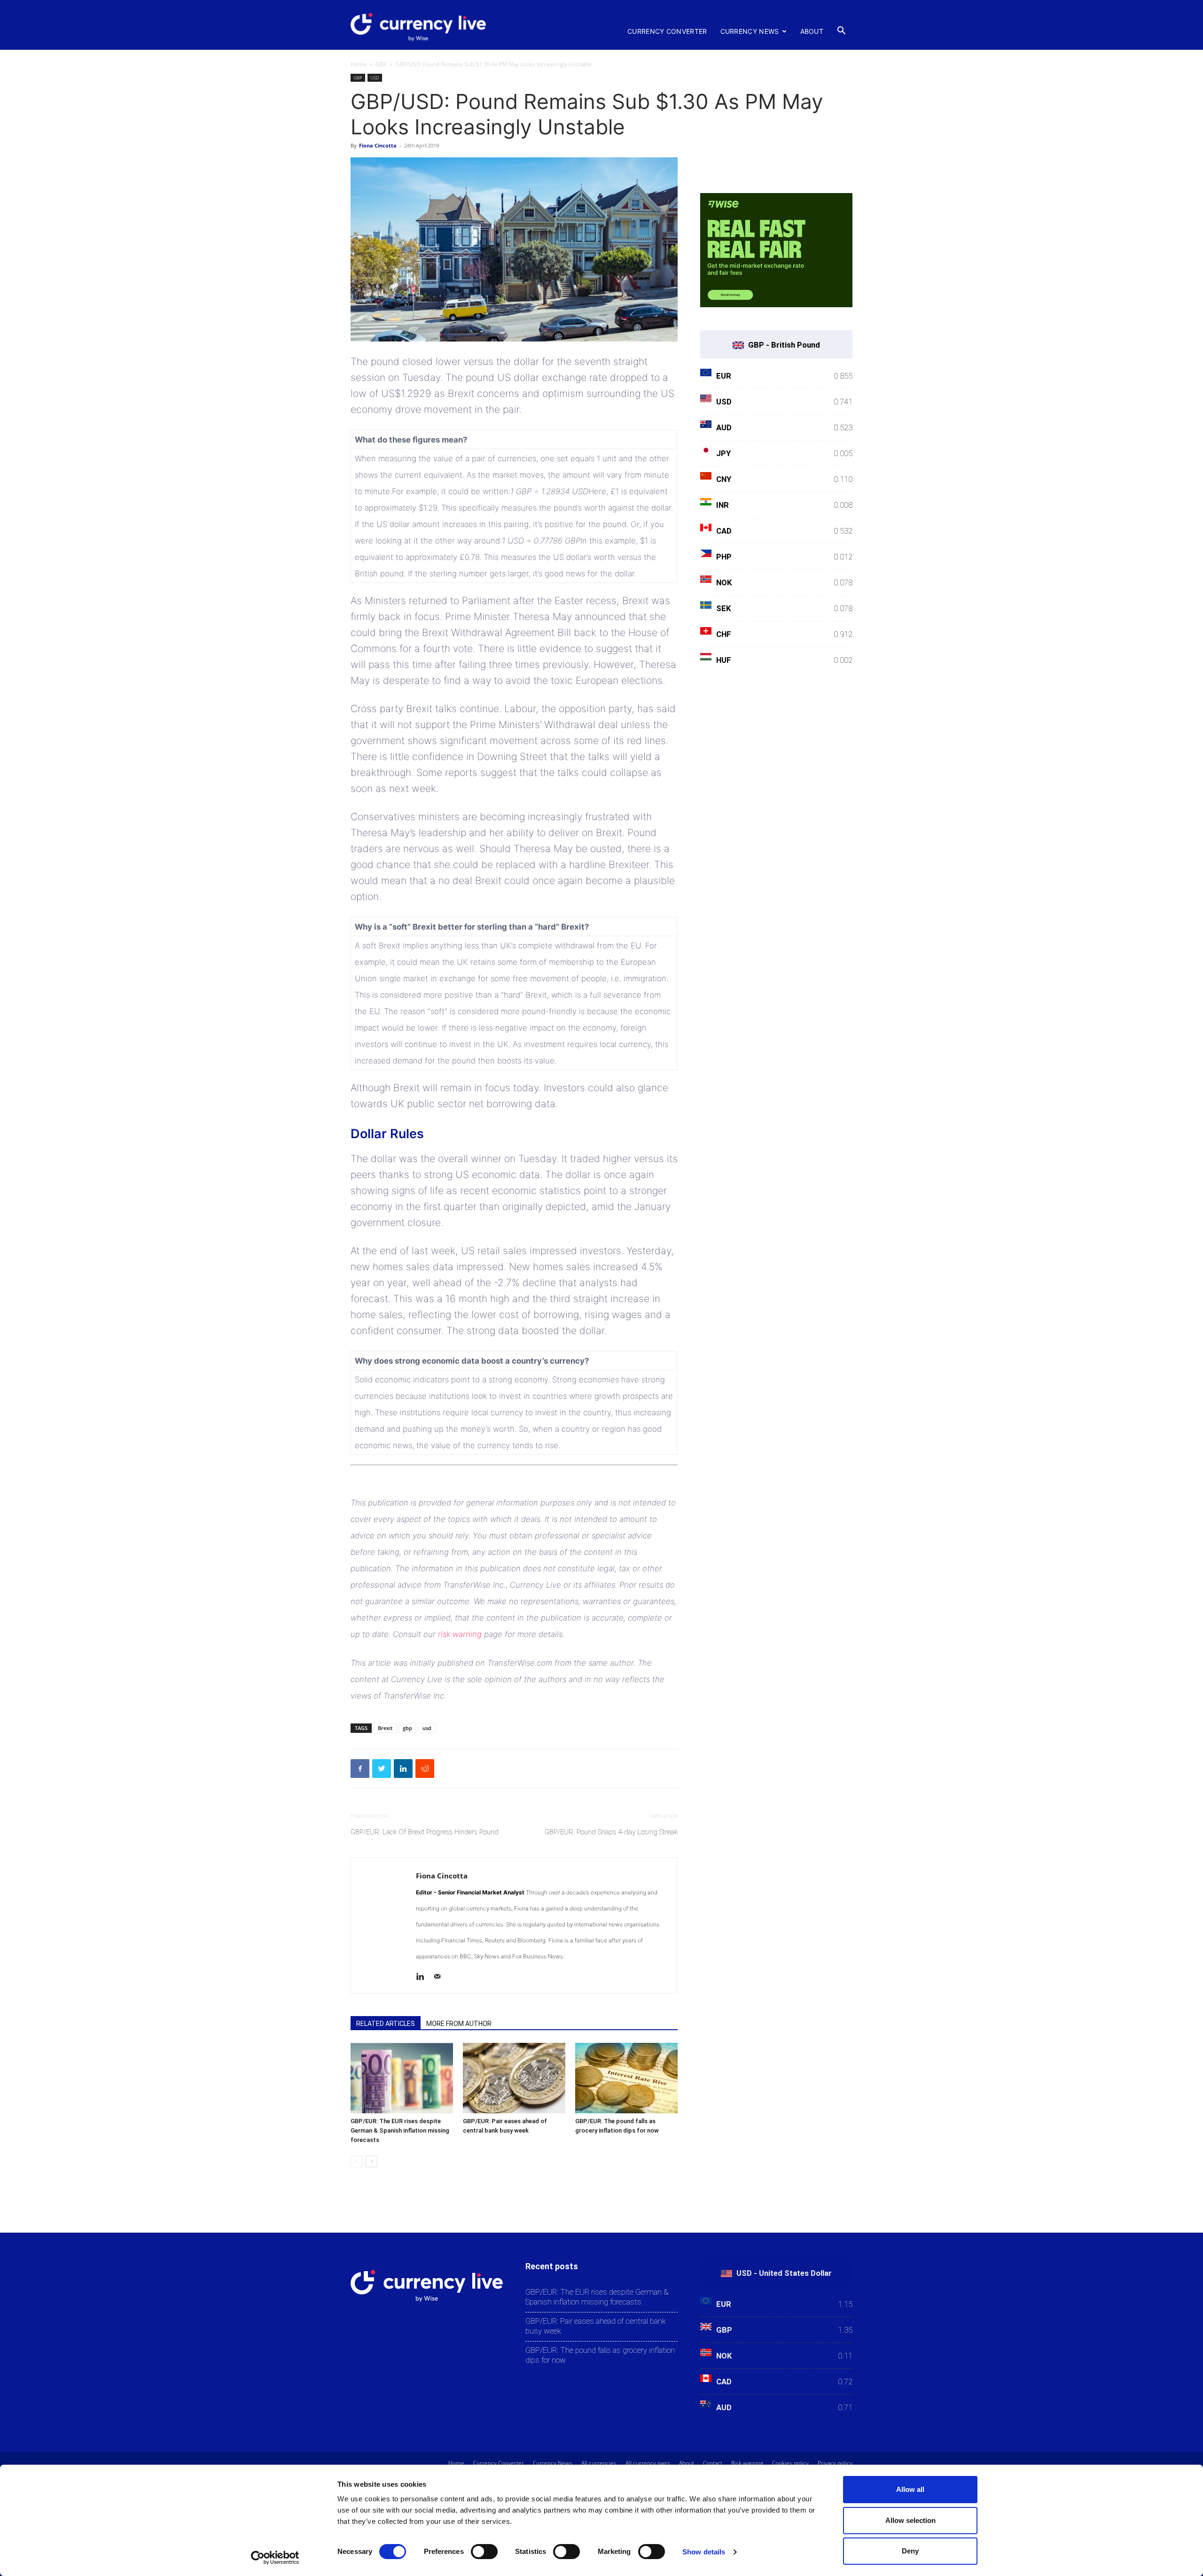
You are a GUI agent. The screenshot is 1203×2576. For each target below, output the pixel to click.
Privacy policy (835, 2463)
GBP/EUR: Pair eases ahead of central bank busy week (596, 2326)
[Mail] (441, 1978)
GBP (381, 64)
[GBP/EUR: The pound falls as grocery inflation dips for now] (626, 2078)
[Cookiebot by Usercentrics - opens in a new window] (275, 2558)
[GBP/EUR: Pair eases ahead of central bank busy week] (514, 2078)
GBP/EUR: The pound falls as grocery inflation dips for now (600, 2355)
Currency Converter (667, 31)
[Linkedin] (424, 1978)
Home (359, 64)
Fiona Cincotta (378, 145)
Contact (713, 2463)
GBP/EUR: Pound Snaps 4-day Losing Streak (611, 1832)
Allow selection (910, 2520)
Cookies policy (790, 2463)
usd (427, 1728)
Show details (704, 2552)
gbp (407, 1728)
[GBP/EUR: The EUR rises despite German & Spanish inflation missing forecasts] (402, 2078)
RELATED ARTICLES (386, 2024)
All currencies (599, 2463)
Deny (910, 2551)
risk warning (460, 1634)
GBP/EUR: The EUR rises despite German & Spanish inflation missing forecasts (400, 2130)
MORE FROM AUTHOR (459, 2024)
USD (375, 78)
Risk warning (747, 2463)
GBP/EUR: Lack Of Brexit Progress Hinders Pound (425, 1832)
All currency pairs (648, 2463)
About (812, 31)
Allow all (910, 2489)
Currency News (750, 31)
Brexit (385, 1728)
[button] (841, 31)
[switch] (484, 2552)
